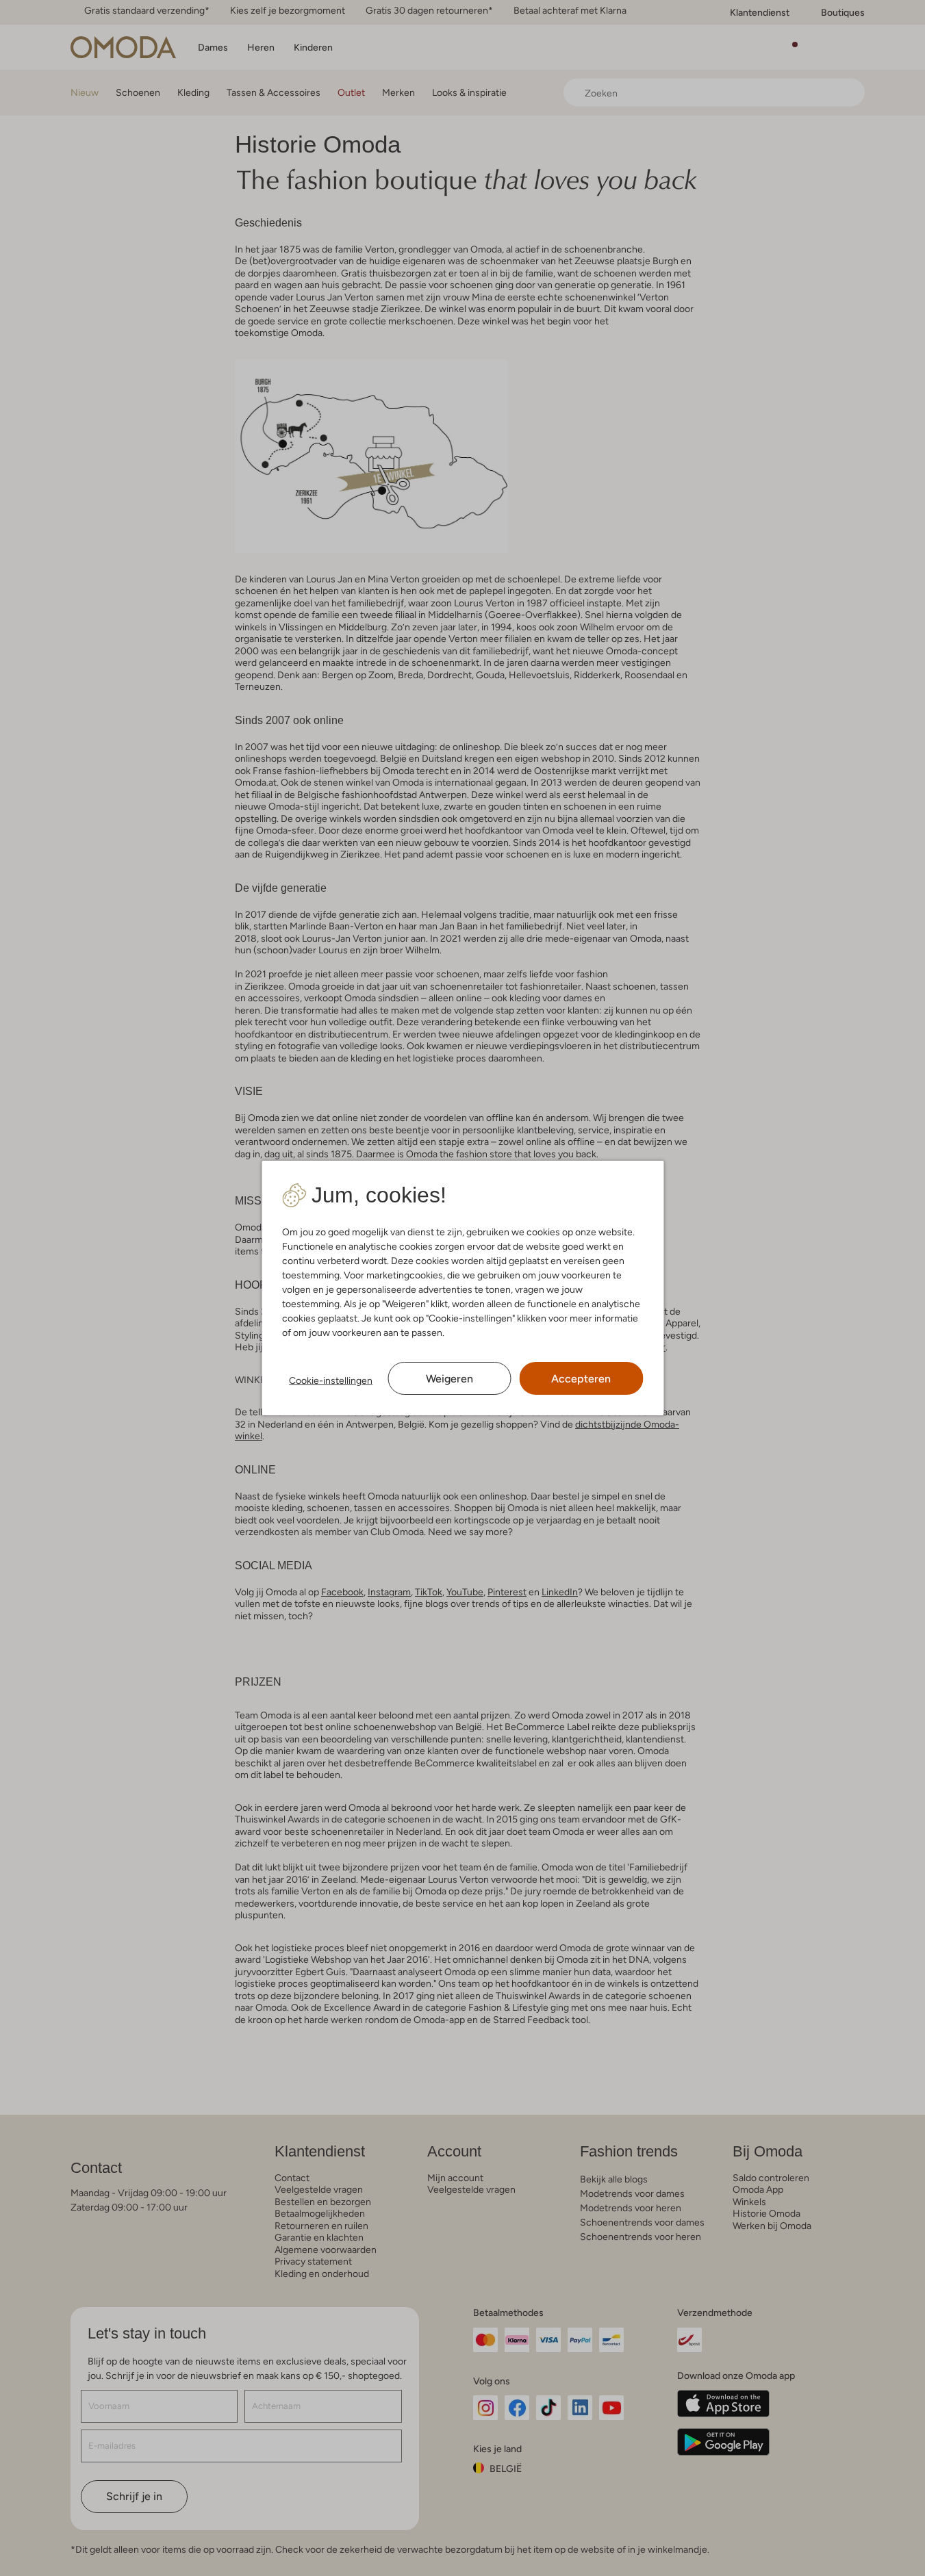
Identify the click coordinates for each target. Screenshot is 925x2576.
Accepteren (581, 1379)
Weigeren (449, 1379)
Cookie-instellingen (331, 1380)
